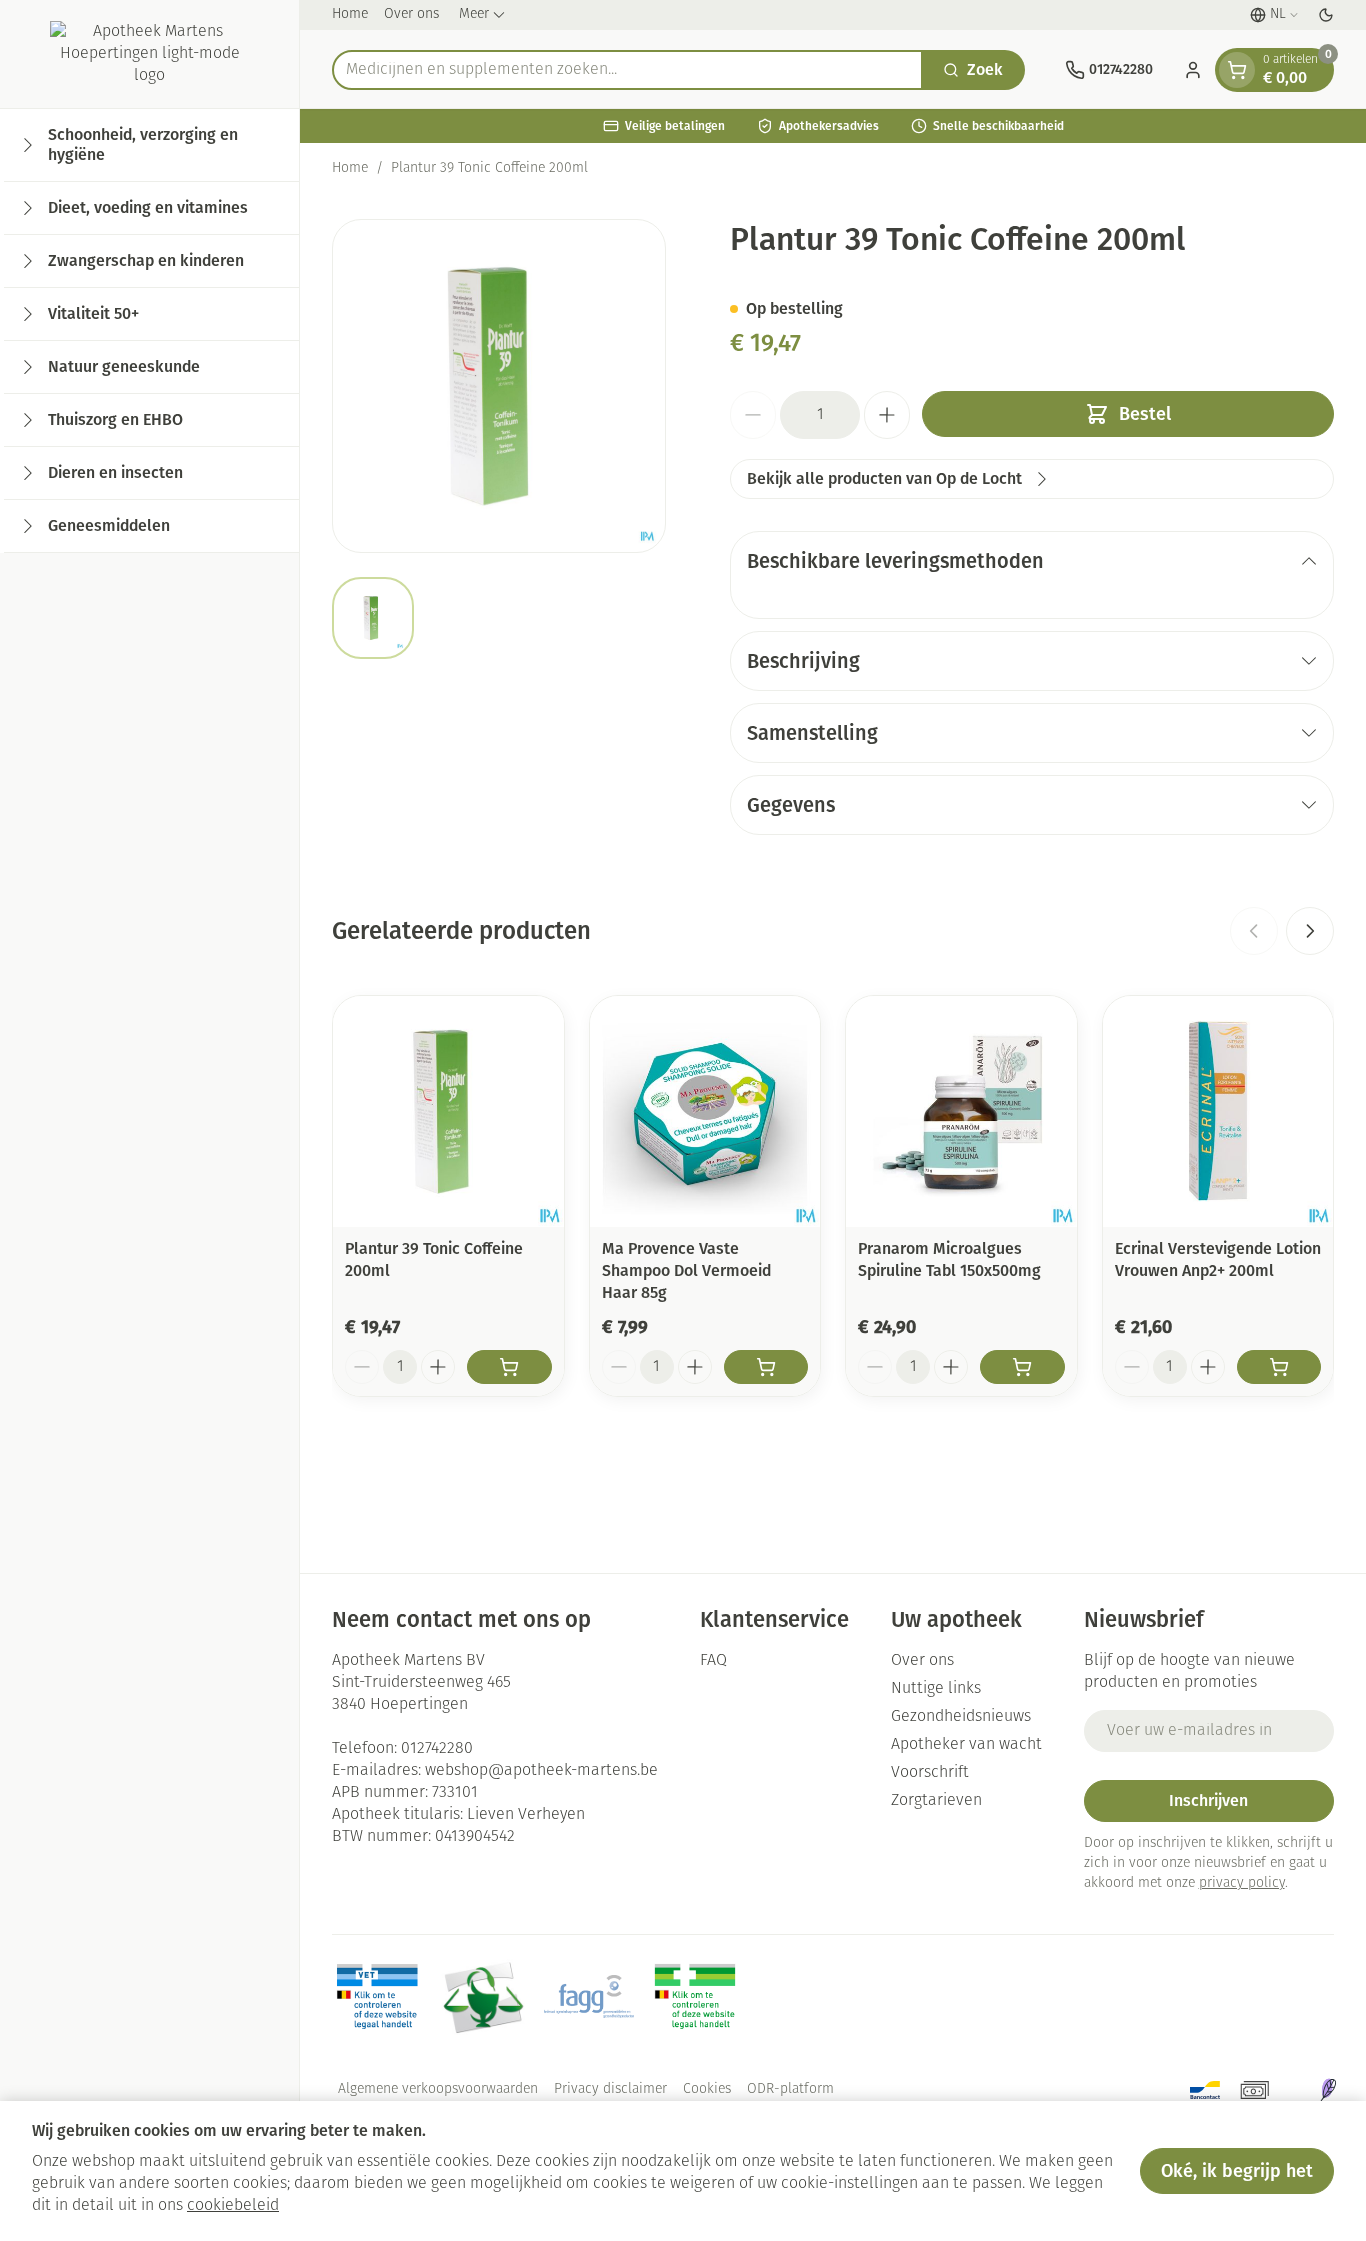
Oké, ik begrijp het (1237, 2171)
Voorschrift (930, 1773)
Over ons (411, 14)
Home (350, 14)
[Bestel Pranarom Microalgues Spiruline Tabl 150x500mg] (1022, 1367)
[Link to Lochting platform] (1328, 2090)
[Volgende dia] (1310, 931)
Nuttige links (936, 1689)
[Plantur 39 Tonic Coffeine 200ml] (448, 1111)
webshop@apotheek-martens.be (541, 1771)
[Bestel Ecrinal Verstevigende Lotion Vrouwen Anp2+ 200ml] (1279, 1367)
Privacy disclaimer (610, 2089)
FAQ (713, 1661)
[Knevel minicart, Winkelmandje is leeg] (1237, 70)
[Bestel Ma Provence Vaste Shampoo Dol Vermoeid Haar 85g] (766, 1367)
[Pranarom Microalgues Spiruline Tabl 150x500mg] (961, 1111)
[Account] (1193, 70)
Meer (474, 14)
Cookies (707, 2089)
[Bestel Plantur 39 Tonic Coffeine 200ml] (509, 1367)
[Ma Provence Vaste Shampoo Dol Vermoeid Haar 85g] (705, 1111)
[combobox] (627, 70)
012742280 (437, 1749)
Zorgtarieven (936, 1801)
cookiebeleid (233, 2206)
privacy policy (1242, 1883)
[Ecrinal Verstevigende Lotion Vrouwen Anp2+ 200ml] (1218, 1111)
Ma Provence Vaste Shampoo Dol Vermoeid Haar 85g (686, 1270)
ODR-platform (790, 2089)
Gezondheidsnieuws (961, 1717)
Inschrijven (1208, 1800)
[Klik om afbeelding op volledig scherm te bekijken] (499, 386)
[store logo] (150, 54)
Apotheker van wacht (966, 1745)
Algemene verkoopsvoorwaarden (438, 2089)
